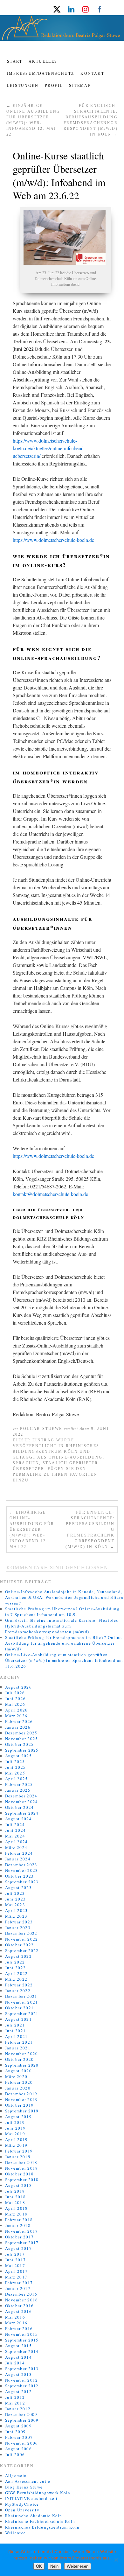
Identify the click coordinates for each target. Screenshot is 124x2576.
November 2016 (22, 2300)
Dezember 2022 (21, 1933)
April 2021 (17, 2036)
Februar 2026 (19, 1721)
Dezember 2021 (21, 1996)
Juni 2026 (16, 1698)
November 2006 (22, 2443)
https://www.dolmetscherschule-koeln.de (53, 540)
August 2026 (18, 1687)
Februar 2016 (19, 2328)
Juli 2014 (15, 2363)
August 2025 (18, 1756)
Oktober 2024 (20, 1807)
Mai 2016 (15, 2317)
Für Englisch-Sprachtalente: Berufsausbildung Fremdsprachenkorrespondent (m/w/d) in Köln (90, 1529)
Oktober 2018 (20, 2174)
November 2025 (22, 1739)
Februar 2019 (19, 2151)
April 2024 (17, 1842)
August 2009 (18, 2426)
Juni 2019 (16, 2128)
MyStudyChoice (22, 2504)
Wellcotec (16, 2533)
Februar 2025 (19, 1784)
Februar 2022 (19, 1985)
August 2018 (18, 2185)
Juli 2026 (15, 1693)
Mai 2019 (15, 2134)
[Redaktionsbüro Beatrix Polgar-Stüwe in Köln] (62, 31)
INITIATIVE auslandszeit (31, 2498)
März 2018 (16, 2214)
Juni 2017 (16, 2260)
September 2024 (22, 1813)
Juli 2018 (15, 2191)
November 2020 (22, 2054)
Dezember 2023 (21, 1865)
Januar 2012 (18, 2409)
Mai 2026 (15, 1704)
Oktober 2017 (20, 2237)
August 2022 (18, 1956)
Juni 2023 (16, 1899)
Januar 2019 (18, 2157)
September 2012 (22, 2386)
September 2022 (22, 1950)
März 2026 (16, 1716)
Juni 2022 (16, 1968)
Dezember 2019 (21, 2094)
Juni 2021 (16, 2031)
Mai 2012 (15, 2403)
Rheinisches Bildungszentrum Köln (42, 2527)
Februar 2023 (19, 1922)
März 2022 (16, 1979)
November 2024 (22, 1802)
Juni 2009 (16, 2432)
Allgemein (16, 2475)
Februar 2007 (19, 2437)
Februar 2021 (19, 2042)
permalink (28, 1474)
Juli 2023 (15, 1893)
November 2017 (22, 2231)
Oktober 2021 (20, 2008)
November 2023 (22, 1870)
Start (15, 61)
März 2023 (16, 1916)
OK (39, 2566)
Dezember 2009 (21, 2414)
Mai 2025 (15, 1773)
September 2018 (22, 2180)
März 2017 (16, 2277)
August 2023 (18, 1887)
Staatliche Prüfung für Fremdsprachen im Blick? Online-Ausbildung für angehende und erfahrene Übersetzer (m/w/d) (64, 1643)
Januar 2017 (18, 2288)
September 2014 (22, 2351)
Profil (54, 86)
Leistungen (23, 86)
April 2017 (17, 2271)
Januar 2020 (18, 2088)
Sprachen (26, 1463)
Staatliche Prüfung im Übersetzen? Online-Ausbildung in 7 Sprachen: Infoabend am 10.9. (62, 1612)
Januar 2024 (18, 1859)
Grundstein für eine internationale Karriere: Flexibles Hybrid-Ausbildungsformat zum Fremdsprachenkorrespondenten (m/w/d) (62, 1626)
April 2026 (17, 1710)
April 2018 (17, 2208)
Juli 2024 (15, 1824)
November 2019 (22, 2099)
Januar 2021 (18, 2048)
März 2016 (16, 2323)
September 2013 (22, 2369)
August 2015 (18, 2346)
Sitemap (80, 86)
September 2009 (22, 2420)
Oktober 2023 (20, 1876)
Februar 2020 (19, 2082)
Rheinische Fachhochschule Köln (40, 2521)
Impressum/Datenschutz (41, 73)
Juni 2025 (16, 1767)
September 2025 (22, 1750)
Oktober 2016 (20, 2306)
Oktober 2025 (20, 1744)
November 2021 (22, 2002)
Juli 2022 (15, 1962)
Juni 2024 (16, 1830)
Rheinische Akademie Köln (34, 2516)
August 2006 (18, 2449)
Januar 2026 (18, 1727)
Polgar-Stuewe (41, 1429)
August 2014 (18, 2357)
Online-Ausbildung (76, 1457)
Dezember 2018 (21, 2162)
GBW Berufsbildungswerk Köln (38, 2493)
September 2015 (22, 2340)
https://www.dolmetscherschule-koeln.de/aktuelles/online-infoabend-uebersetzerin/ (49, 448)
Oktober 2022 (20, 1945)
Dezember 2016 (21, 2294)
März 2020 (16, 2076)
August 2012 (18, 2391)
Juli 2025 (15, 1761)
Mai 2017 (15, 2265)
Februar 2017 (19, 2283)
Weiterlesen (78, 2566)
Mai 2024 (15, 1836)
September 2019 (22, 2111)
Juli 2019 (15, 2122)
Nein (54, 2566)
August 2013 (18, 2374)
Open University (22, 2510)
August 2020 (18, 2071)
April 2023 (17, 1910)
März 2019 (16, 2145)
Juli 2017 (15, 2254)
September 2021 (22, 2013)
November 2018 (22, 2168)
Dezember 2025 (21, 1733)
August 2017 (18, 2248)
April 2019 (17, 2139)
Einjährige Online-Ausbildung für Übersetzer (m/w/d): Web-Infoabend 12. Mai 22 (32, 1529)
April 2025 (17, 1779)
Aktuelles (43, 61)
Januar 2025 (18, 1790)
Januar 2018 (18, 2225)
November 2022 (22, 1939)
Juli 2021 (15, 2025)
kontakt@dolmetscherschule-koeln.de (50, 1194)
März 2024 (16, 1847)
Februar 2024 (19, 1853)
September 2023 (22, 1882)
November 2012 (22, 2380)
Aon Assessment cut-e (28, 2481)
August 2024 (18, 1819)
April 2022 (17, 1973)
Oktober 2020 (20, 2059)
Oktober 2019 (20, 2105)
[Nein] (116, 2560)
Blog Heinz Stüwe (24, 2487)
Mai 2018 (15, 2202)
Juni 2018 (16, 2197)
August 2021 (18, 2019)
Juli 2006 (15, 2454)
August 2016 (18, 2311)
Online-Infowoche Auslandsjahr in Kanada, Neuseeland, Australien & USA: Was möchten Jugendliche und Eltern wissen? (64, 1597)
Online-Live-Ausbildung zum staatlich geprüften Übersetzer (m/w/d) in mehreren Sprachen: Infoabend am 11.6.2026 (64, 1660)
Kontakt (92, 73)
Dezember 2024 (21, 1796)
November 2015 (22, 2334)
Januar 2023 (18, 1928)
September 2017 (22, 2243)
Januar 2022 (18, 1991)
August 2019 (18, 2117)
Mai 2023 (15, 1905)
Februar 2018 (19, 2220)
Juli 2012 (15, 2397)
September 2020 (22, 2065)
